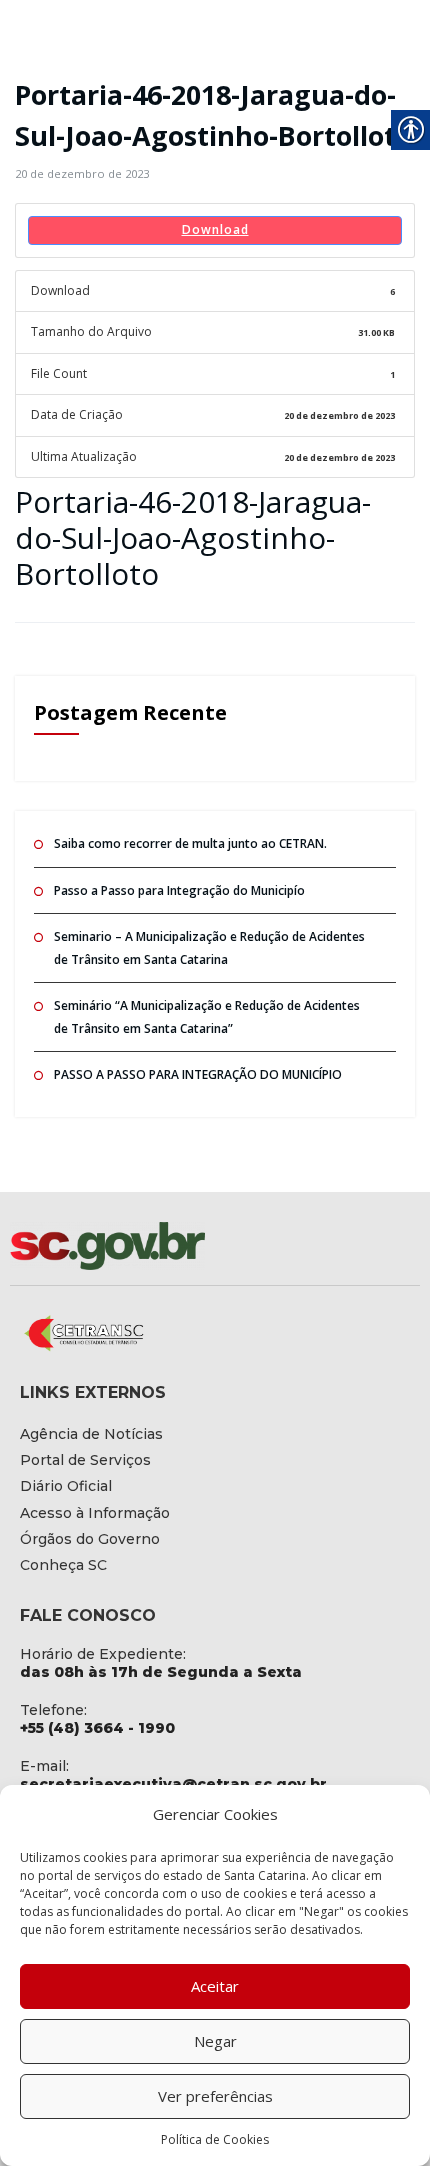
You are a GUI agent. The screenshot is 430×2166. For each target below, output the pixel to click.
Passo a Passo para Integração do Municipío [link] (179, 890)
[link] (82, 173)
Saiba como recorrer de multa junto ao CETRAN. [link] (190, 843)
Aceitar (215, 1986)
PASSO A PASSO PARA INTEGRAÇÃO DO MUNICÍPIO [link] (198, 1074)
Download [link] (215, 229)
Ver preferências (215, 2096)
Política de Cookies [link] (215, 2139)
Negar (215, 2041)
